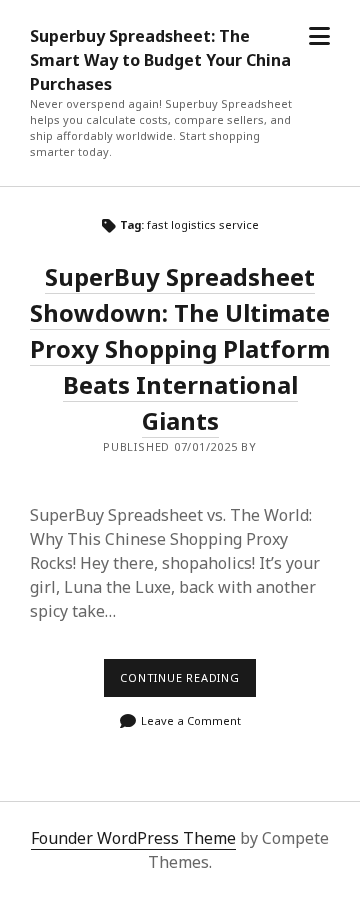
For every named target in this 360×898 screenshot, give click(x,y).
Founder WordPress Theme (133, 838)
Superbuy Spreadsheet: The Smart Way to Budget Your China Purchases (160, 60)
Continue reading (188, 683)
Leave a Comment (191, 720)
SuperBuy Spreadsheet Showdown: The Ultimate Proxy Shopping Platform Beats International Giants (180, 348)
